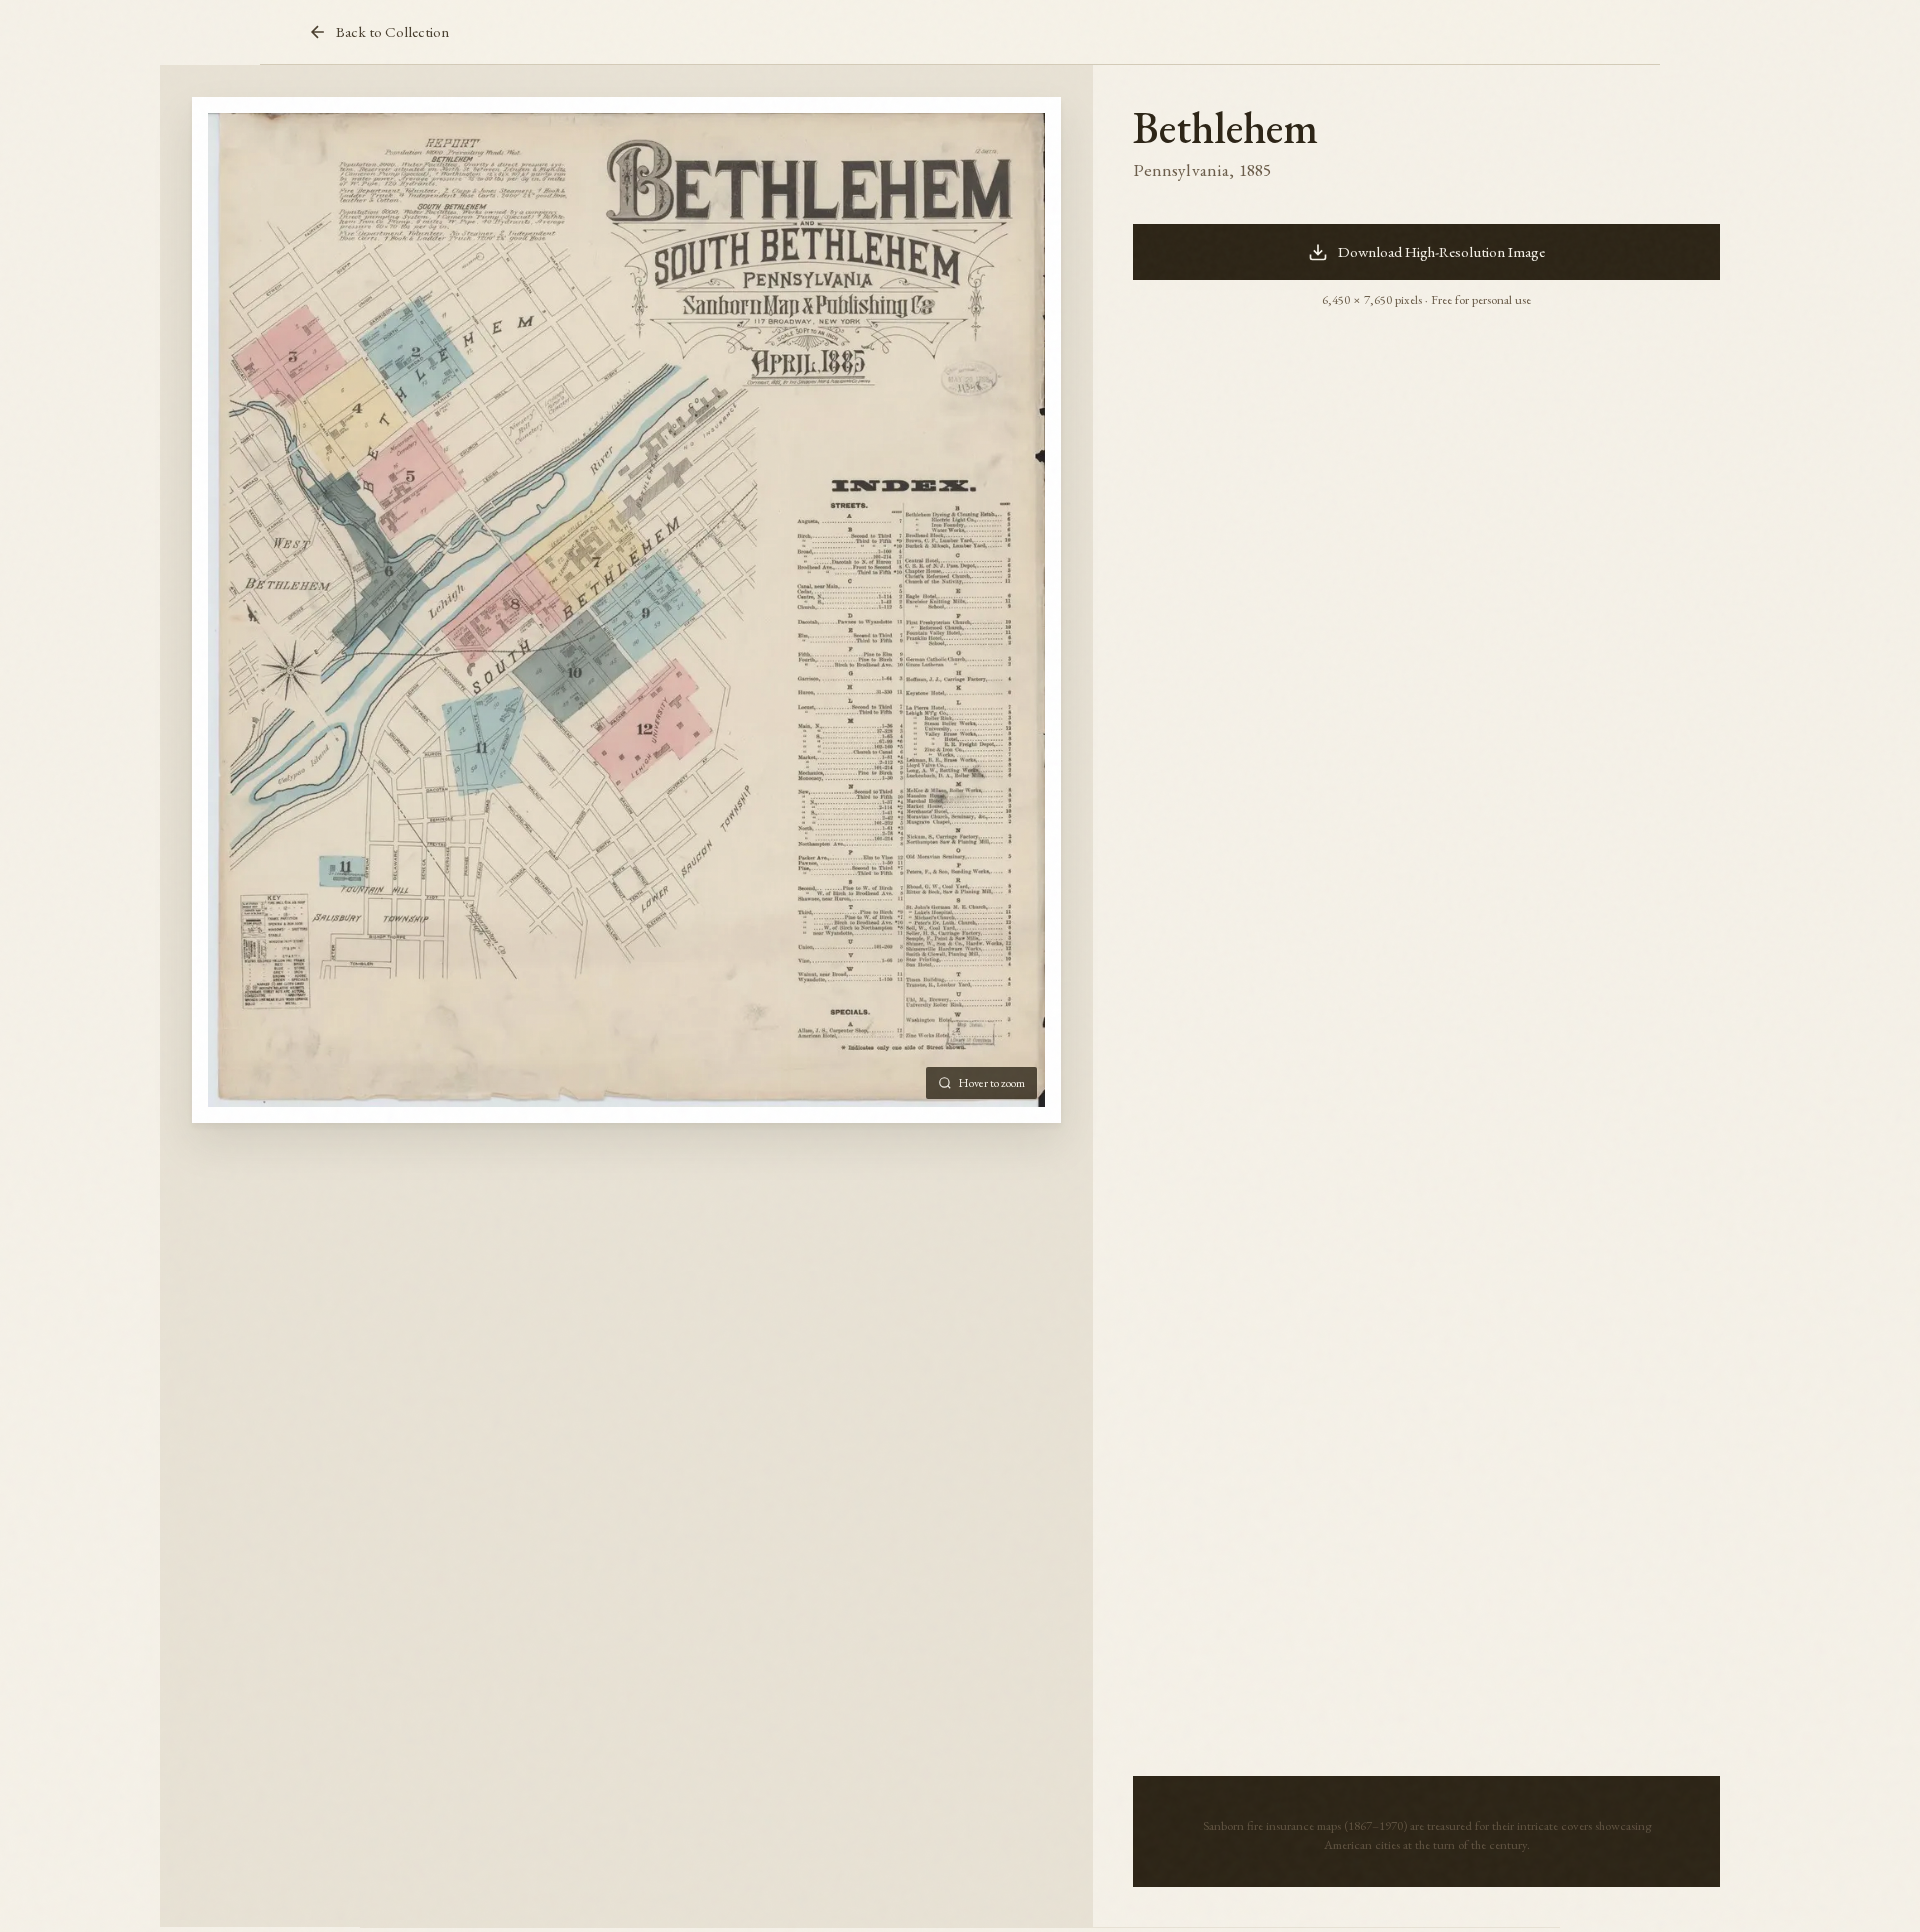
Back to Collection (392, 32)
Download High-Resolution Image (1441, 252)
